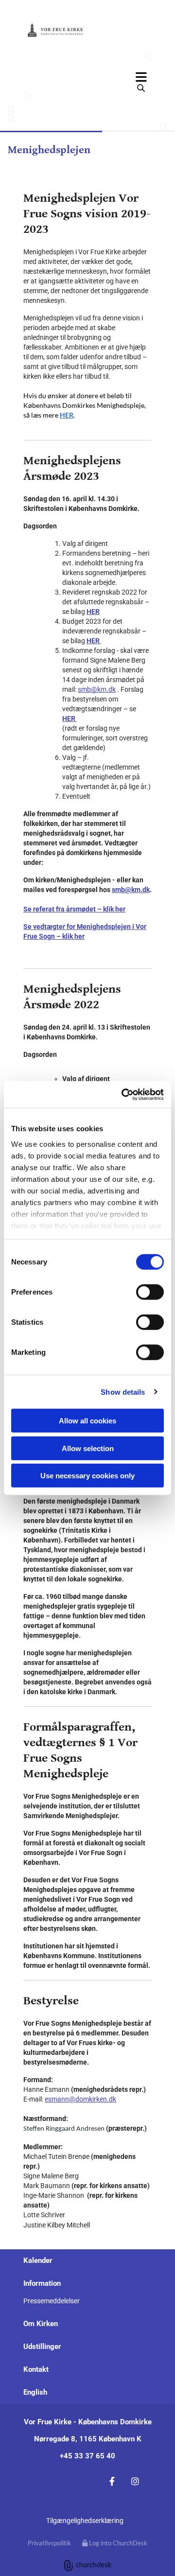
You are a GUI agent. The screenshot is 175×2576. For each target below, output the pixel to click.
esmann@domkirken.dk (80, 2099)
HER (67, 415)
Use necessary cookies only (87, 1476)
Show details (123, 1392)
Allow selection (88, 1448)
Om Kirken (41, 2324)
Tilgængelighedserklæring (85, 2521)
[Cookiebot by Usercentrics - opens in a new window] (123, 1094)
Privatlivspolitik (49, 2543)
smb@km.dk (97, 689)
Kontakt (36, 2369)
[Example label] (135, 2481)
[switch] (150, 1292)
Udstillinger (42, 2347)
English (35, 2392)
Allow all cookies (87, 1421)
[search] (148, 57)
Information (42, 2283)
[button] (87, 77)
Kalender (38, 2261)
